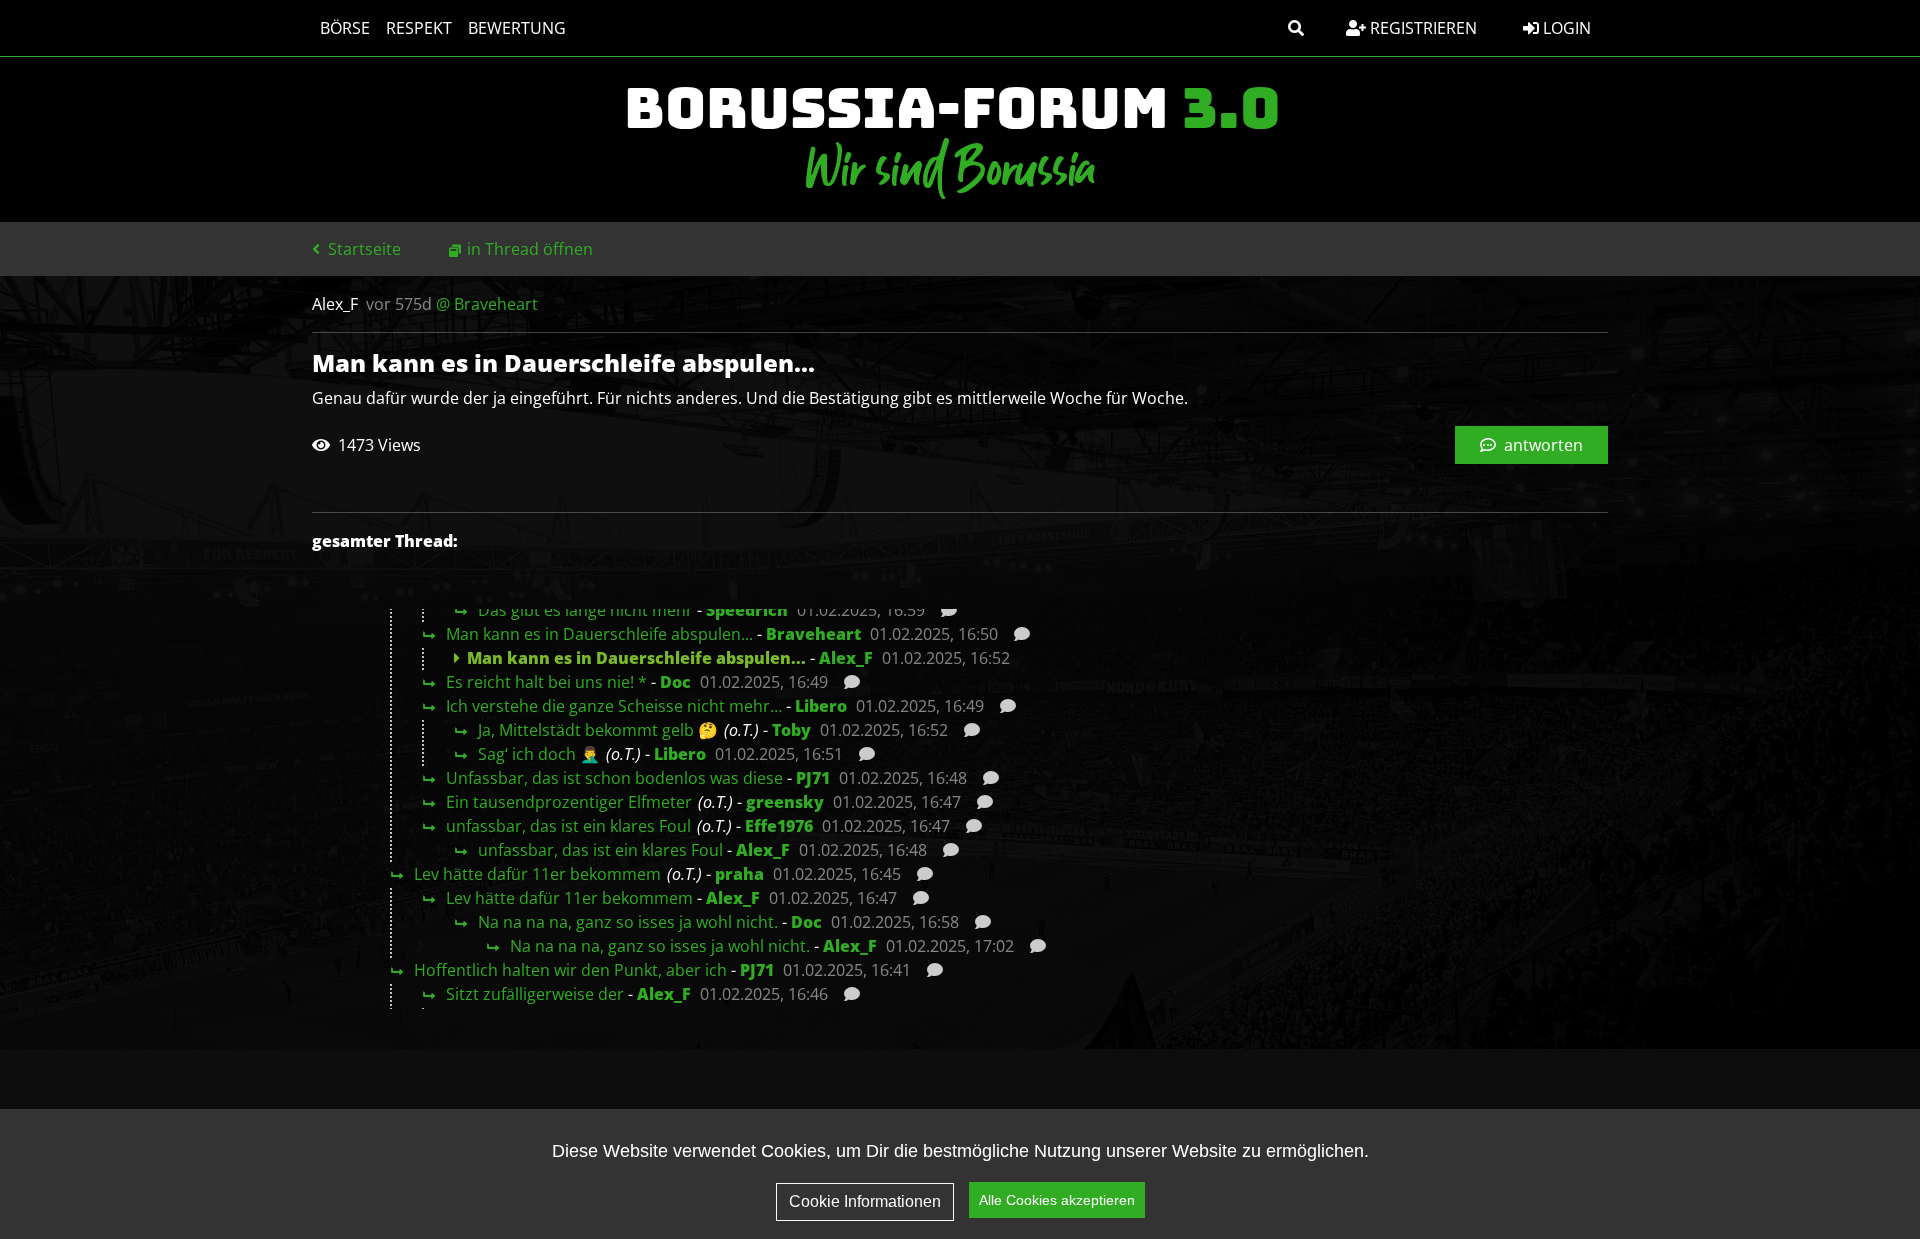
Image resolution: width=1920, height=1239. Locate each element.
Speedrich (747, 610)
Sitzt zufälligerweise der (535, 994)
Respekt (419, 28)
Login (1565, 28)
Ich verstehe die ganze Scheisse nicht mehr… (614, 706)
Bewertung (517, 28)
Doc (675, 682)
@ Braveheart (487, 304)
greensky (785, 802)
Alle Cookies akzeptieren (1057, 1200)
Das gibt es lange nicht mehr (585, 610)
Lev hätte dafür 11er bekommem (537, 874)
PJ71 (813, 778)
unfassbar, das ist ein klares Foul (568, 826)
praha (739, 874)
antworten (1541, 445)
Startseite (362, 249)
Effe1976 (779, 826)
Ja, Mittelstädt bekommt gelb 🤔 (598, 730)
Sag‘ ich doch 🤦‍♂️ (539, 754)
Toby (791, 730)
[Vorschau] (943, 610)
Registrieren (1421, 28)
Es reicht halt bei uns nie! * (546, 682)
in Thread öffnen (530, 249)
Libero (821, 706)
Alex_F (846, 658)
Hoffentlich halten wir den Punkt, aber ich (570, 970)
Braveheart (813, 634)
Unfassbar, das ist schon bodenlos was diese (614, 778)
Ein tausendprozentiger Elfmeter (569, 802)
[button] (1296, 28)
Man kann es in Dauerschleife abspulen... (599, 634)
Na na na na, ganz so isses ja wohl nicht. (628, 922)
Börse (345, 28)
